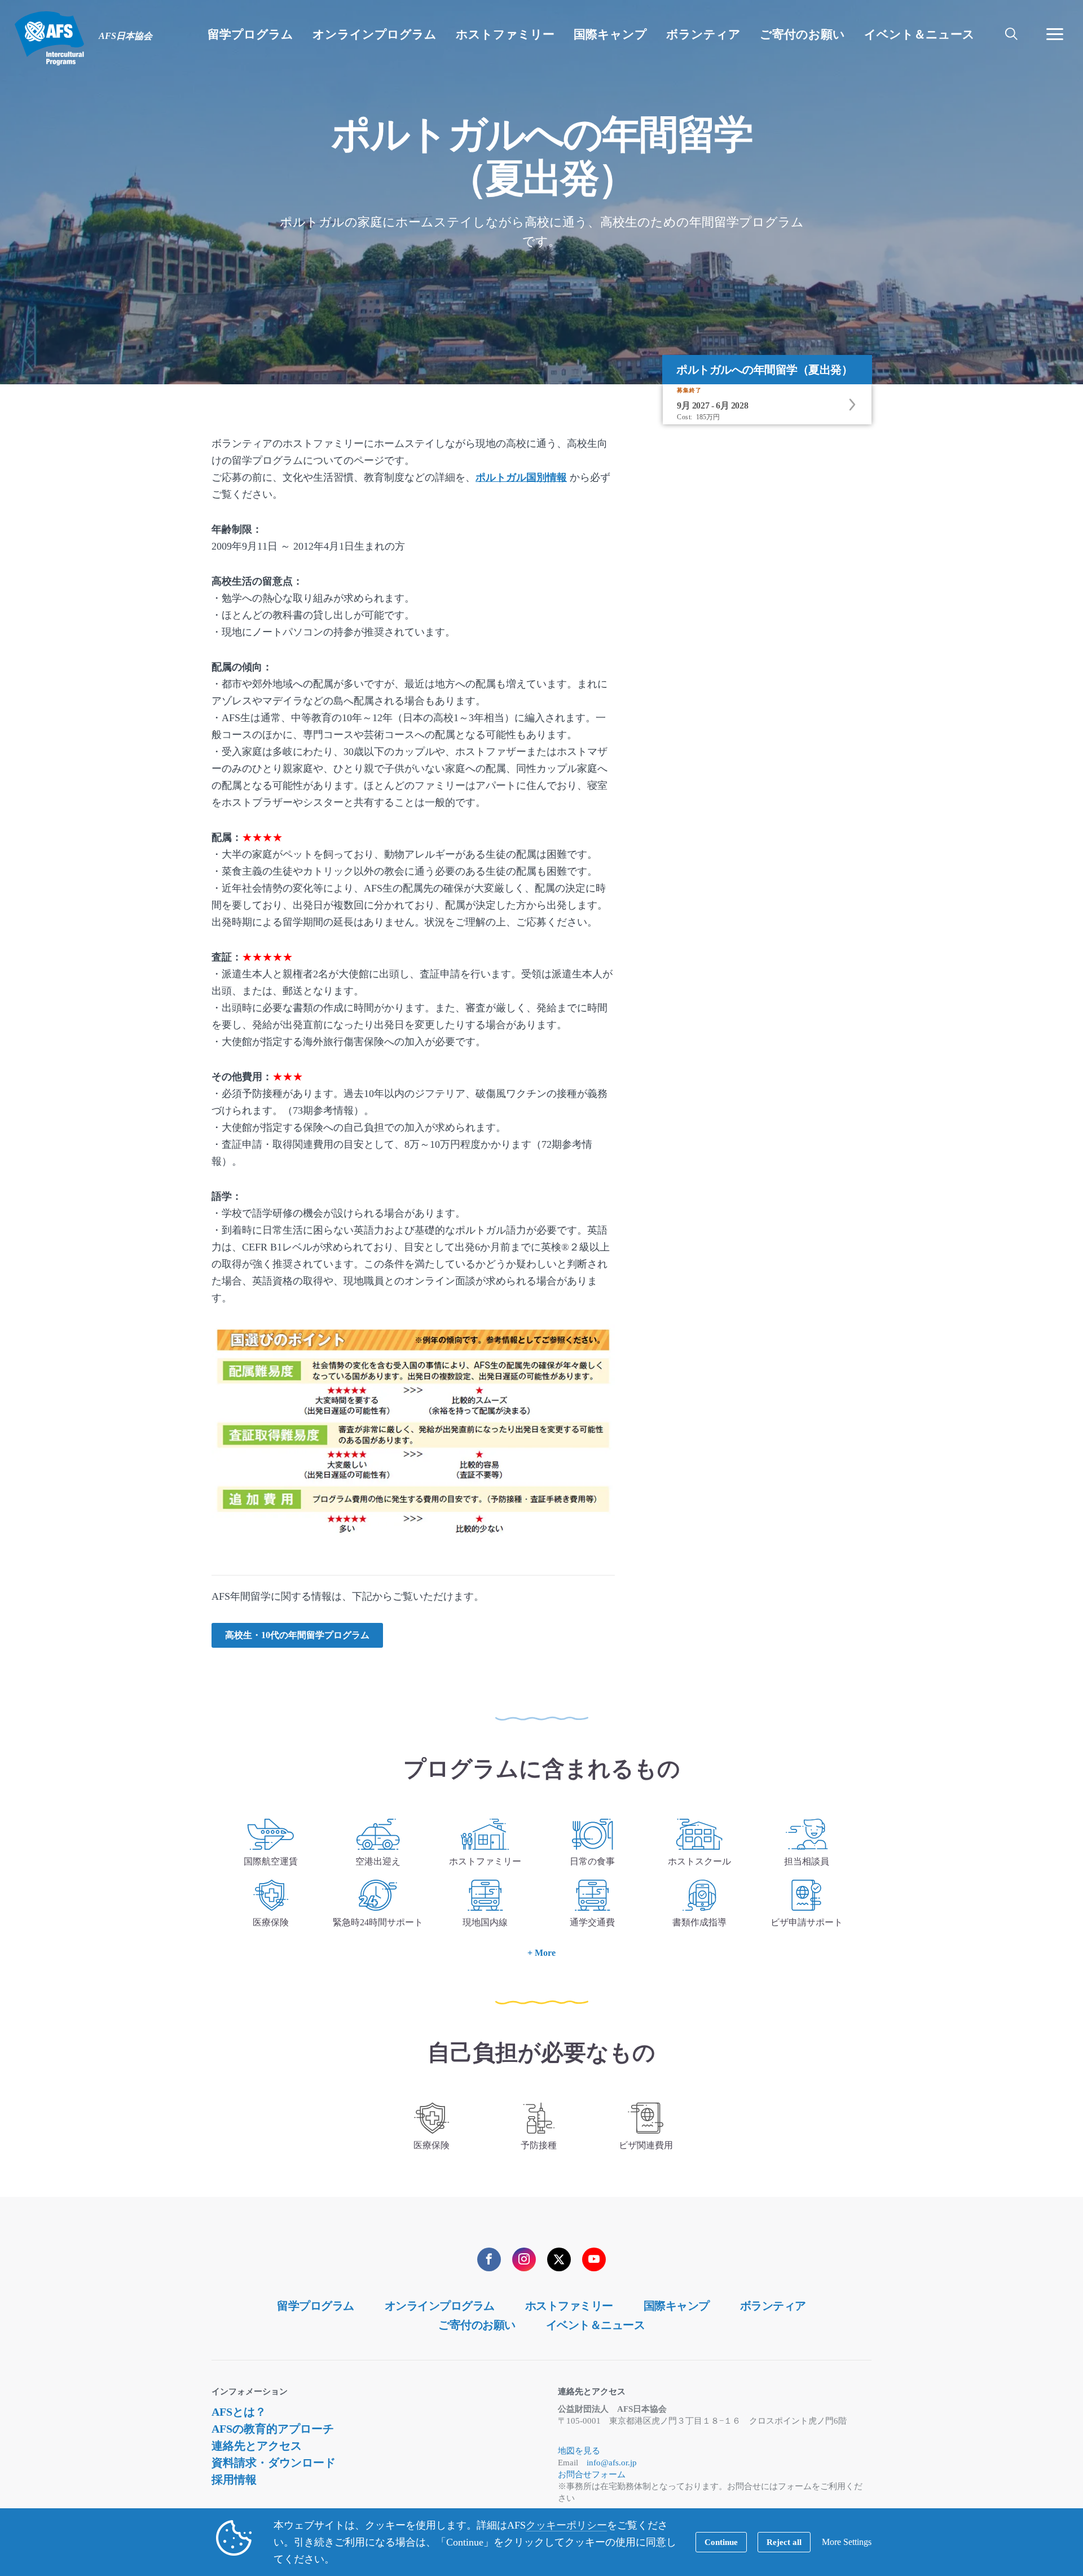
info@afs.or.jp (612, 2463)
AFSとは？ (239, 2412)
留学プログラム (316, 2306)
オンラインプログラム (440, 2306)
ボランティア (773, 2306)
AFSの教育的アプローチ (273, 2429)
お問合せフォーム (592, 2474)
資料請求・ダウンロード (274, 2463)
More (545, 1953)
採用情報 (234, 2480)
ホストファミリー (569, 2306)
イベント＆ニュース (596, 2325)
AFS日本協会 (49, 38)
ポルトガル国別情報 (521, 477)
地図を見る (579, 2451)
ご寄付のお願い (477, 2325)
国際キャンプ (677, 2306)
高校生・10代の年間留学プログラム (297, 1635)
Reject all (784, 2542)
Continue (721, 2542)
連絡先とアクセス (257, 2446)
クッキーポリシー (566, 2525)
